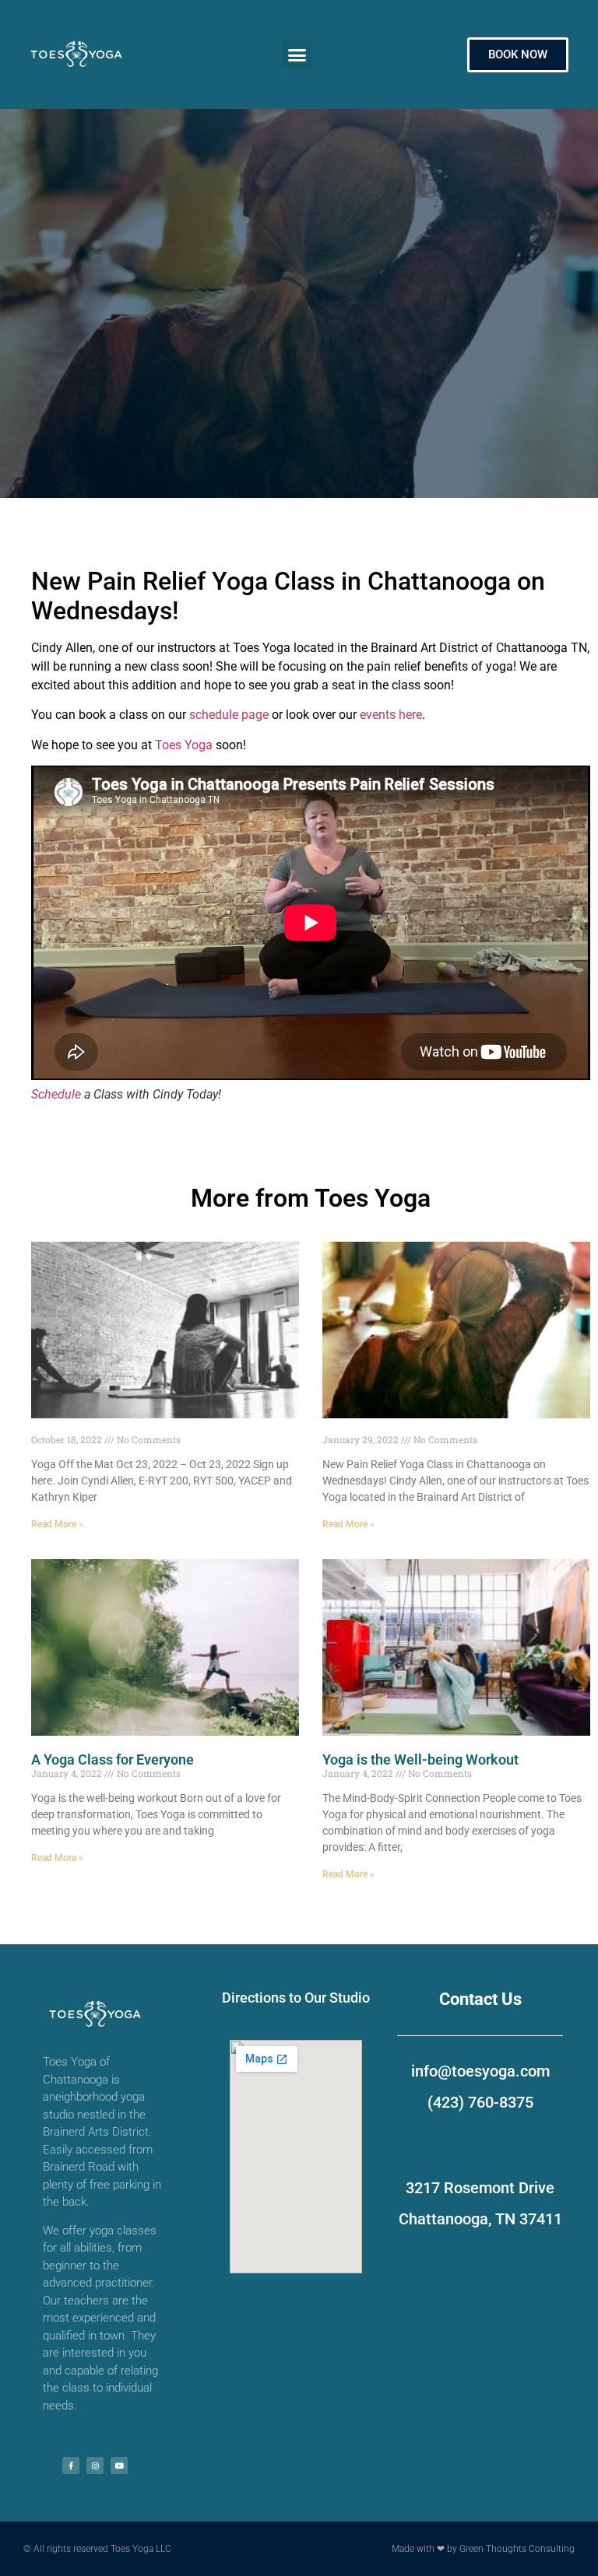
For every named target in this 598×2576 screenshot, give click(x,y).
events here (391, 715)
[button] (297, 54)
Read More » (57, 1524)
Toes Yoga (184, 745)
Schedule (56, 1094)
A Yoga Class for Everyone (113, 1759)
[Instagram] (95, 2466)
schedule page (229, 715)
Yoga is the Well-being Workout (420, 1759)
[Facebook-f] (71, 2466)
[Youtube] (119, 2466)
